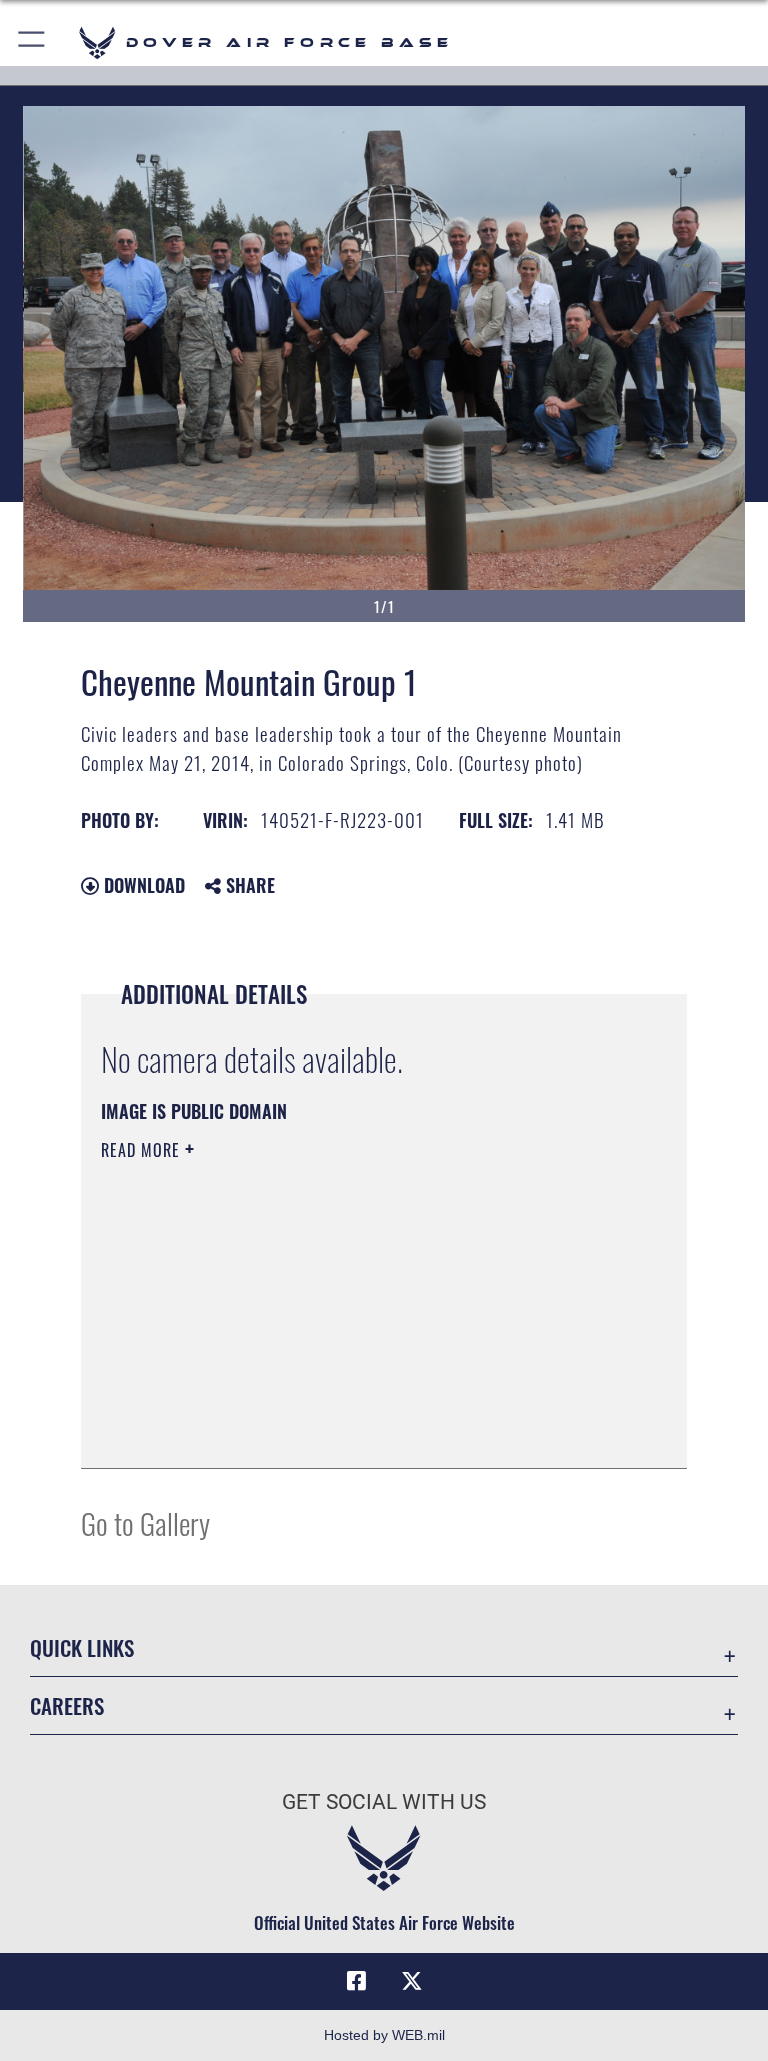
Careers (67, 1705)
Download (142, 885)
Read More (143, 1150)
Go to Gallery (145, 1522)
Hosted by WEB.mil (384, 2035)
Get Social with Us (384, 1802)
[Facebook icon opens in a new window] (356, 1981)
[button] (32, 42)
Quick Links (82, 1647)
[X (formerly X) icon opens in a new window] (412, 1981)
